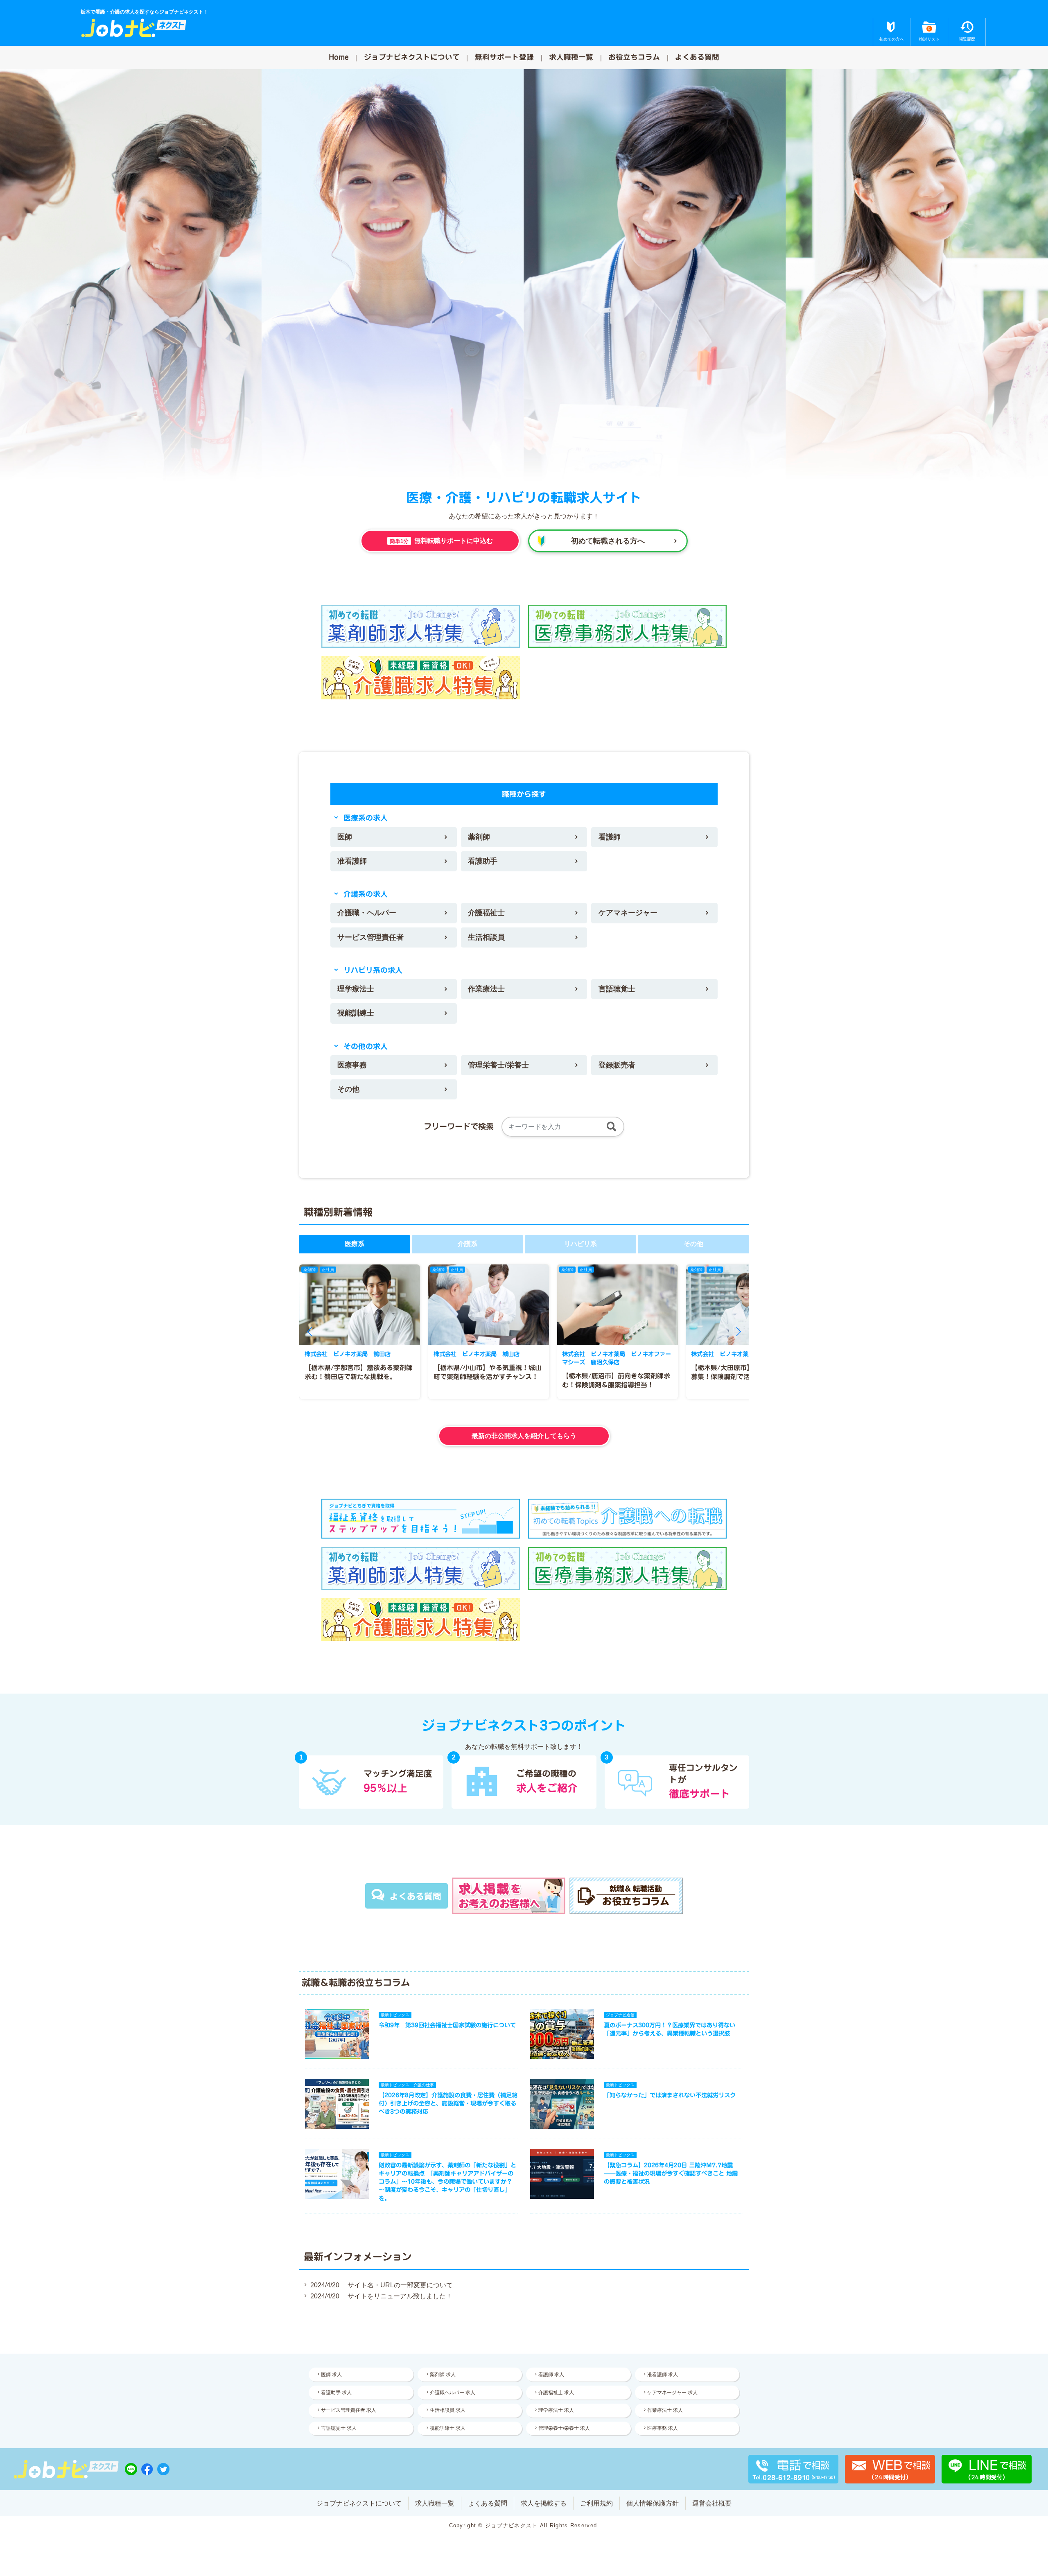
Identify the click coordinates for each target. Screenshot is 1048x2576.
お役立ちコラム (634, 57)
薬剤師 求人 (443, 2375)
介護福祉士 (486, 913)
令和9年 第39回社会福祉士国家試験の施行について (447, 2025)
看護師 (610, 837)
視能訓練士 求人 (448, 2428)
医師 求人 (331, 2375)
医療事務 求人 (663, 2428)
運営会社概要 (712, 2503)
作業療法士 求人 (665, 2410)
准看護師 (352, 861)
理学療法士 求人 (556, 2410)
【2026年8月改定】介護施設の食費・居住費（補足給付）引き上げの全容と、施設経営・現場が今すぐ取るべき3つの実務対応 (448, 2103)
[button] (309, 1332)
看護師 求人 (551, 2375)
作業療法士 (486, 989)
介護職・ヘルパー (367, 913)
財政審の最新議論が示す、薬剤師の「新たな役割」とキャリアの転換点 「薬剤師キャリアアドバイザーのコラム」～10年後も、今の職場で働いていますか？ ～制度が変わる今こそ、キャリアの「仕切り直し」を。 (447, 2182)
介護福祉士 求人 (556, 2393)
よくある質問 (697, 57)
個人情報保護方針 (653, 2503)
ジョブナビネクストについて (412, 57)
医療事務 (352, 1065)
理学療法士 (356, 989)
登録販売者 (617, 1065)
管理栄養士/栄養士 (498, 1065)
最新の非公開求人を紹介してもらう (524, 1436)
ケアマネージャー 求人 (672, 2393)
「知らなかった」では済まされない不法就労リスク (670, 2095)
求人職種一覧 (571, 57)
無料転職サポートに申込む (441, 541)
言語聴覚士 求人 (339, 2428)
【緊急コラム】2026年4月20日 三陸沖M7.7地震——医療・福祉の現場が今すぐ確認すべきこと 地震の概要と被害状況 (671, 2173)
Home (339, 57)
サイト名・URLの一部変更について (400, 2285)
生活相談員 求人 (448, 2410)
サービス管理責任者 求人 (349, 2410)
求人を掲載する (544, 2503)
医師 (345, 837)
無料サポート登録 (504, 57)
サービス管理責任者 (370, 937)
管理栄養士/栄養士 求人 (564, 2428)
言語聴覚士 (617, 989)
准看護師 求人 (663, 2375)
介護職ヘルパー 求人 (453, 2393)
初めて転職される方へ (608, 541)
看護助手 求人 (336, 2393)
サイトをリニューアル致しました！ (400, 2296)
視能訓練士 (356, 1013)
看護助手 (483, 861)
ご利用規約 (596, 2503)
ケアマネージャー (628, 913)
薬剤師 (479, 837)
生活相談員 (486, 937)
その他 (348, 1089)
